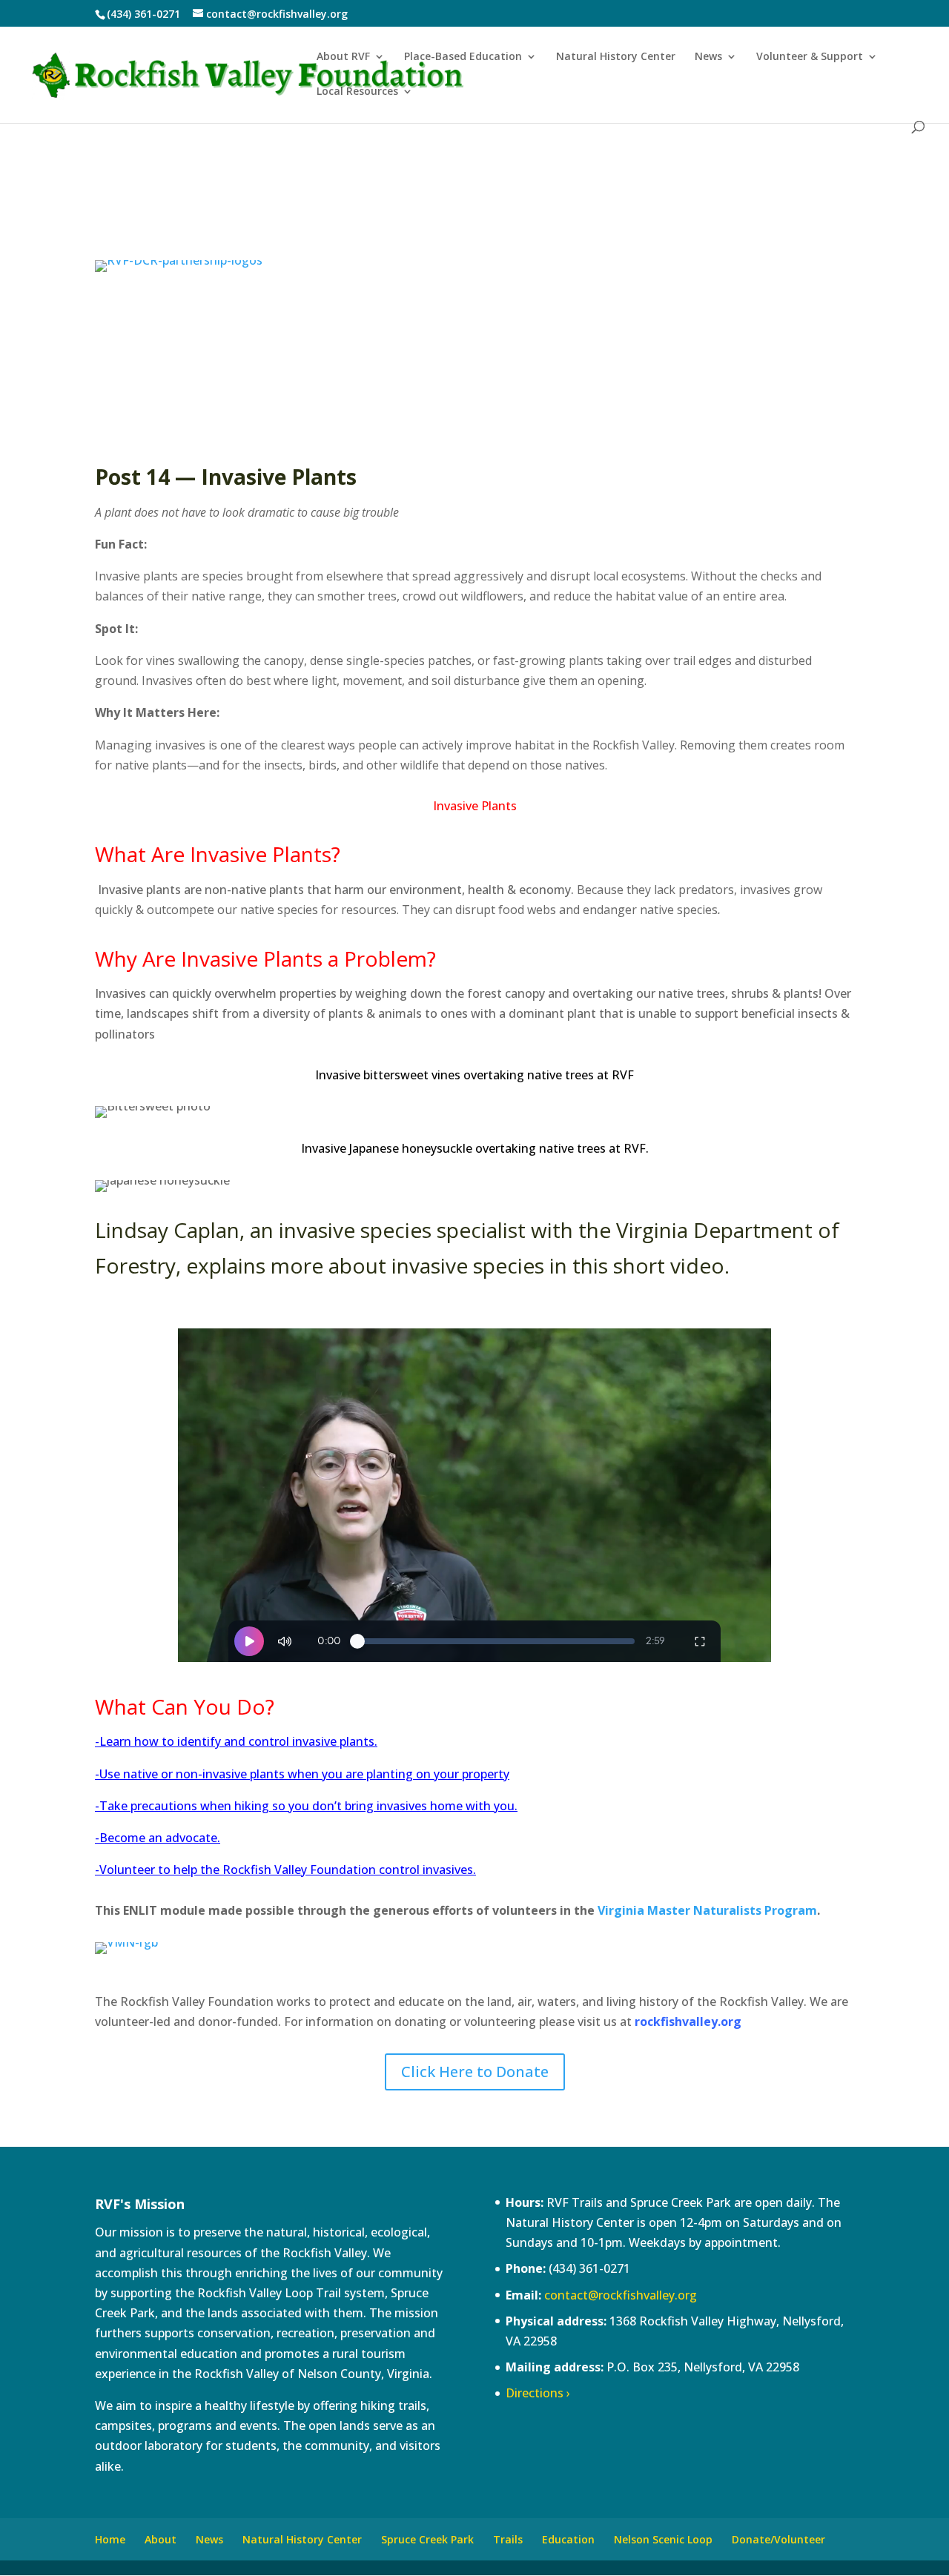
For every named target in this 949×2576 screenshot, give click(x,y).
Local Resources (357, 92)
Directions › (538, 2393)
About (161, 2539)
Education (568, 2539)
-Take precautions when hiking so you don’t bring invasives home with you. (306, 1806)
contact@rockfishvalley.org (621, 2295)
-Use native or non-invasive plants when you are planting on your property (302, 1774)
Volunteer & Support (810, 57)
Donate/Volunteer (778, 2539)
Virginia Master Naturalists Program (707, 1910)
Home (110, 2539)
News (708, 57)
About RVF (343, 57)
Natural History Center (616, 57)
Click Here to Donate (475, 2072)
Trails (508, 2539)
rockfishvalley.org (688, 2022)
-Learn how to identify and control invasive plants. (236, 1741)
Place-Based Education (463, 57)
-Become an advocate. (158, 1838)
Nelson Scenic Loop (663, 2539)
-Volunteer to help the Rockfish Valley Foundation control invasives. (285, 1870)
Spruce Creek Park (427, 2539)
